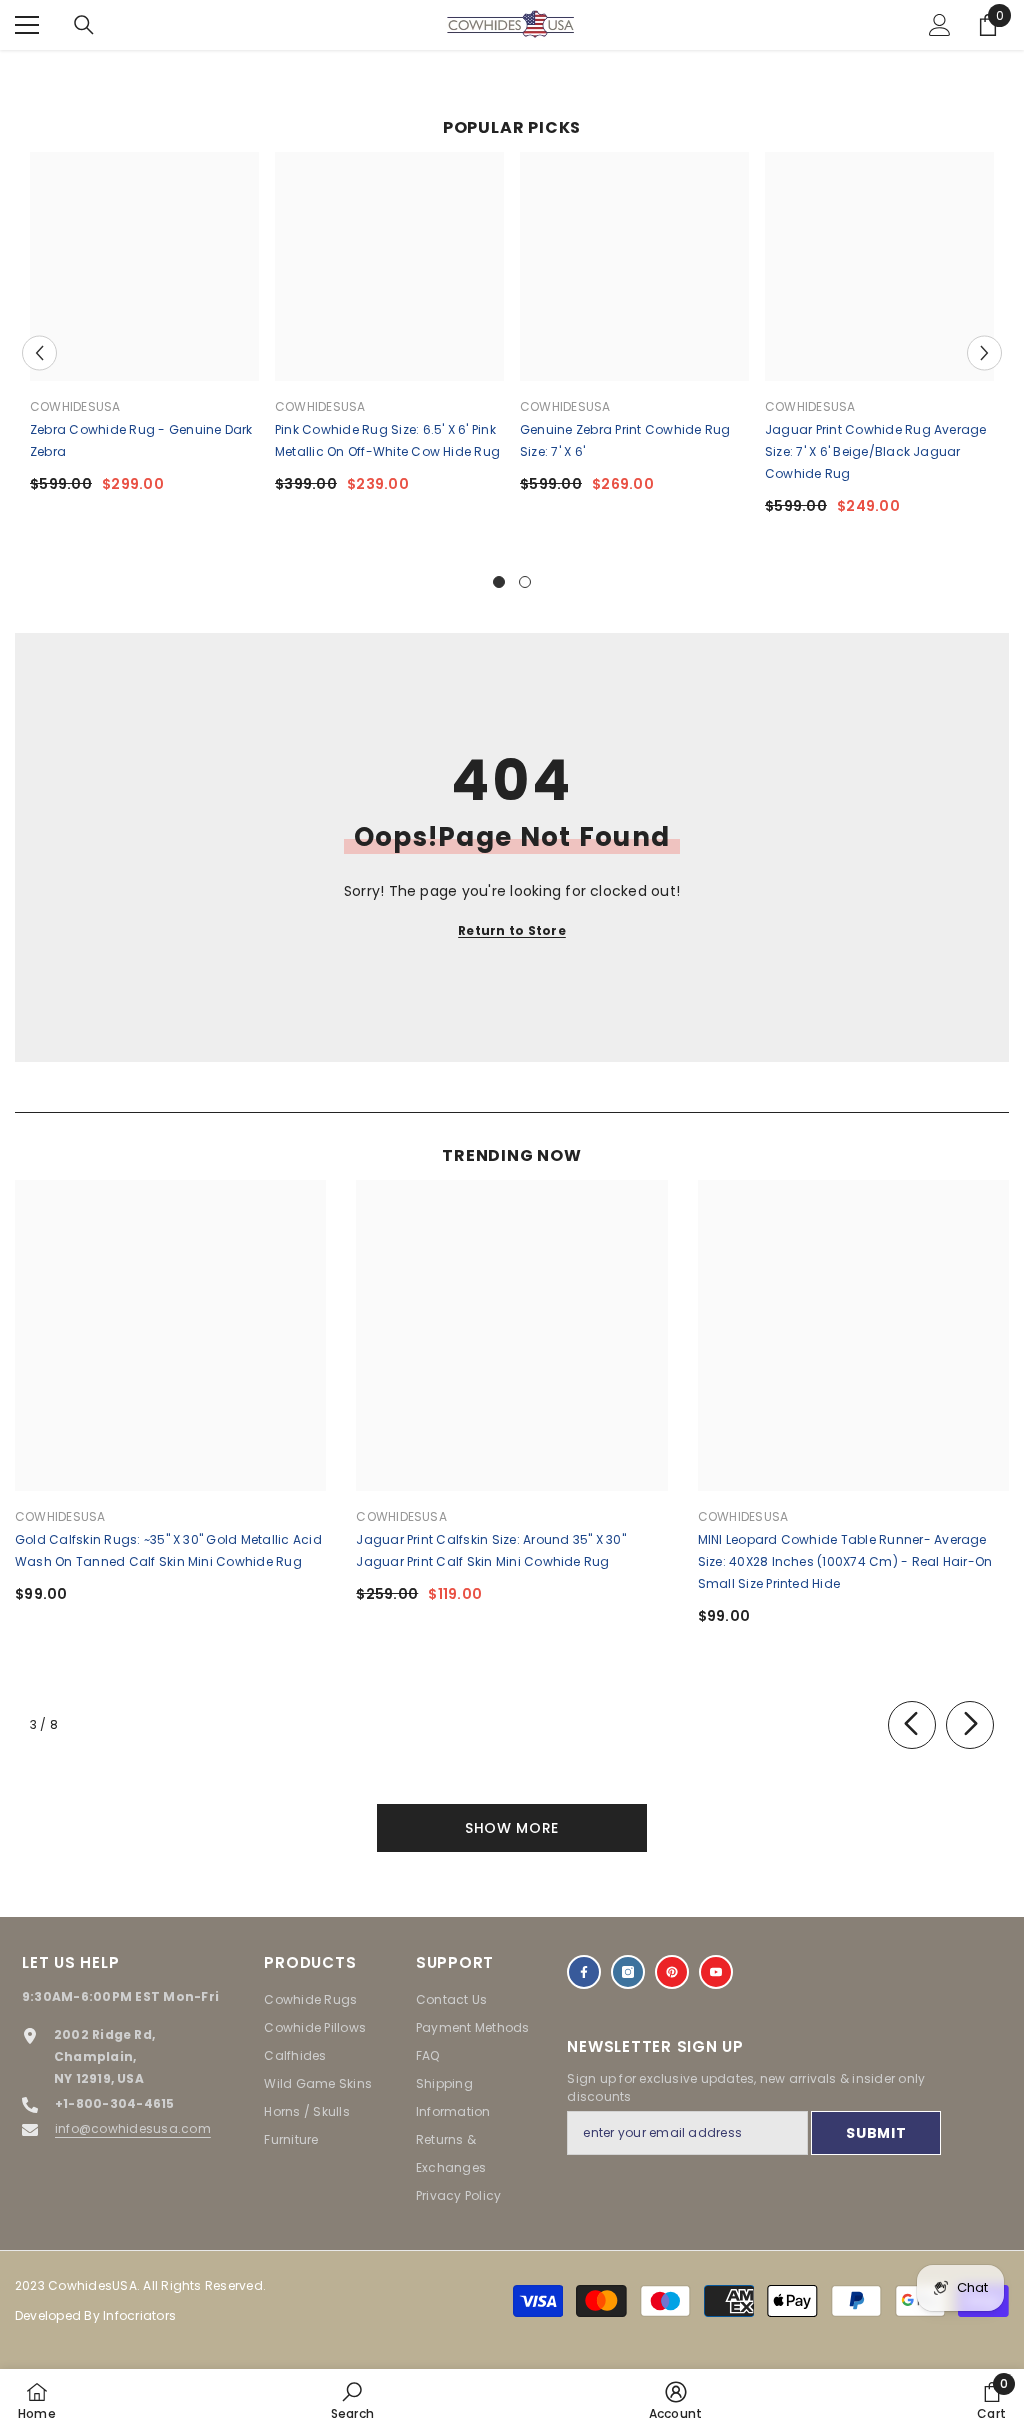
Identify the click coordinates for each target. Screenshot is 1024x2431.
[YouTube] (716, 1972)
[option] (144, 330)
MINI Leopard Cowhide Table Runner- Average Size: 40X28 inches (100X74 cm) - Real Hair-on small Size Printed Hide (845, 1561)
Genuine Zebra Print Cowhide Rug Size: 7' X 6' (625, 440)
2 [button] (525, 582)
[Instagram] (628, 1972)
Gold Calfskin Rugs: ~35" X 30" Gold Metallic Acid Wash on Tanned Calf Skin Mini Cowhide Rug (168, 1550)
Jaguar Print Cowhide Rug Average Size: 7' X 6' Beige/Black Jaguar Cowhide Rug (876, 451)
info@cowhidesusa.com (133, 2128)
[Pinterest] (672, 1972)
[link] (352, 2400)
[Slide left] (912, 1725)
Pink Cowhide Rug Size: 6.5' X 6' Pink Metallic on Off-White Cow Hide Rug (387, 440)
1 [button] (499, 582)
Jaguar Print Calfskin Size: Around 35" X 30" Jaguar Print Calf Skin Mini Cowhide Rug (491, 1550)
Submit (876, 2133)
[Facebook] (584, 1972)
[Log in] (940, 25)
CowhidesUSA (75, 406)
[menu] (27, 25)
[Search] (84, 25)
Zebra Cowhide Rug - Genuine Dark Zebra (141, 440)
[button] (39, 352)
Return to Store (512, 930)
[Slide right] (970, 1725)
